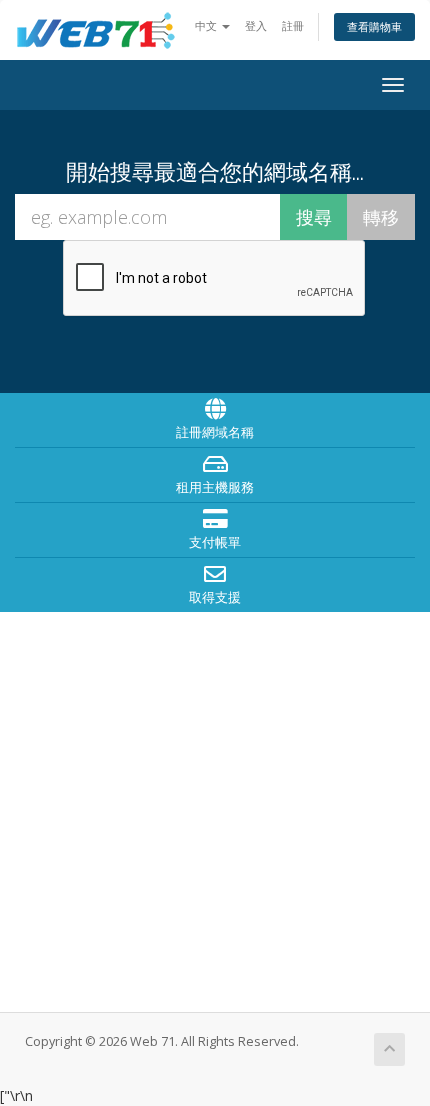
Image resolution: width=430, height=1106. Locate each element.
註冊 (293, 25)
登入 (256, 25)
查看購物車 (374, 26)
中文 (207, 25)
